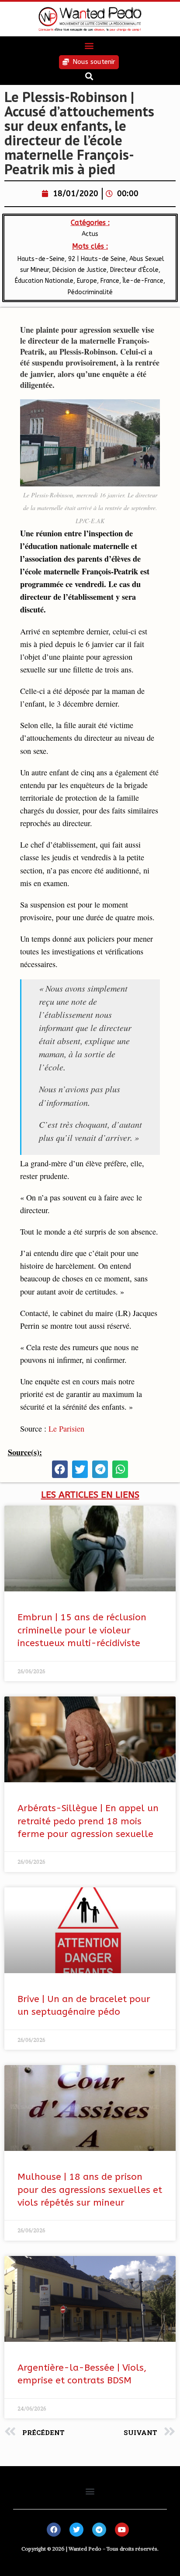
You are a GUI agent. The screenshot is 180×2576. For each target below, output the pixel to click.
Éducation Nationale (44, 281)
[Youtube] (122, 2530)
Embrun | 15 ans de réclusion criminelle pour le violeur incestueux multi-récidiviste (82, 1630)
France (110, 281)
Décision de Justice (80, 270)
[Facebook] (54, 2530)
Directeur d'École (134, 270)
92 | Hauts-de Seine (97, 259)
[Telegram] (99, 2530)
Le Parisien (66, 1429)
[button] (89, 46)
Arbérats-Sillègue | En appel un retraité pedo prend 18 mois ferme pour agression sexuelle (88, 1821)
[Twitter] (76, 2530)
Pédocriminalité (90, 292)
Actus (90, 234)
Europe (87, 281)
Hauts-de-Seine (40, 259)
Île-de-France (143, 281)
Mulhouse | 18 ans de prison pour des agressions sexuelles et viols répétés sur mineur (90, 2190)
